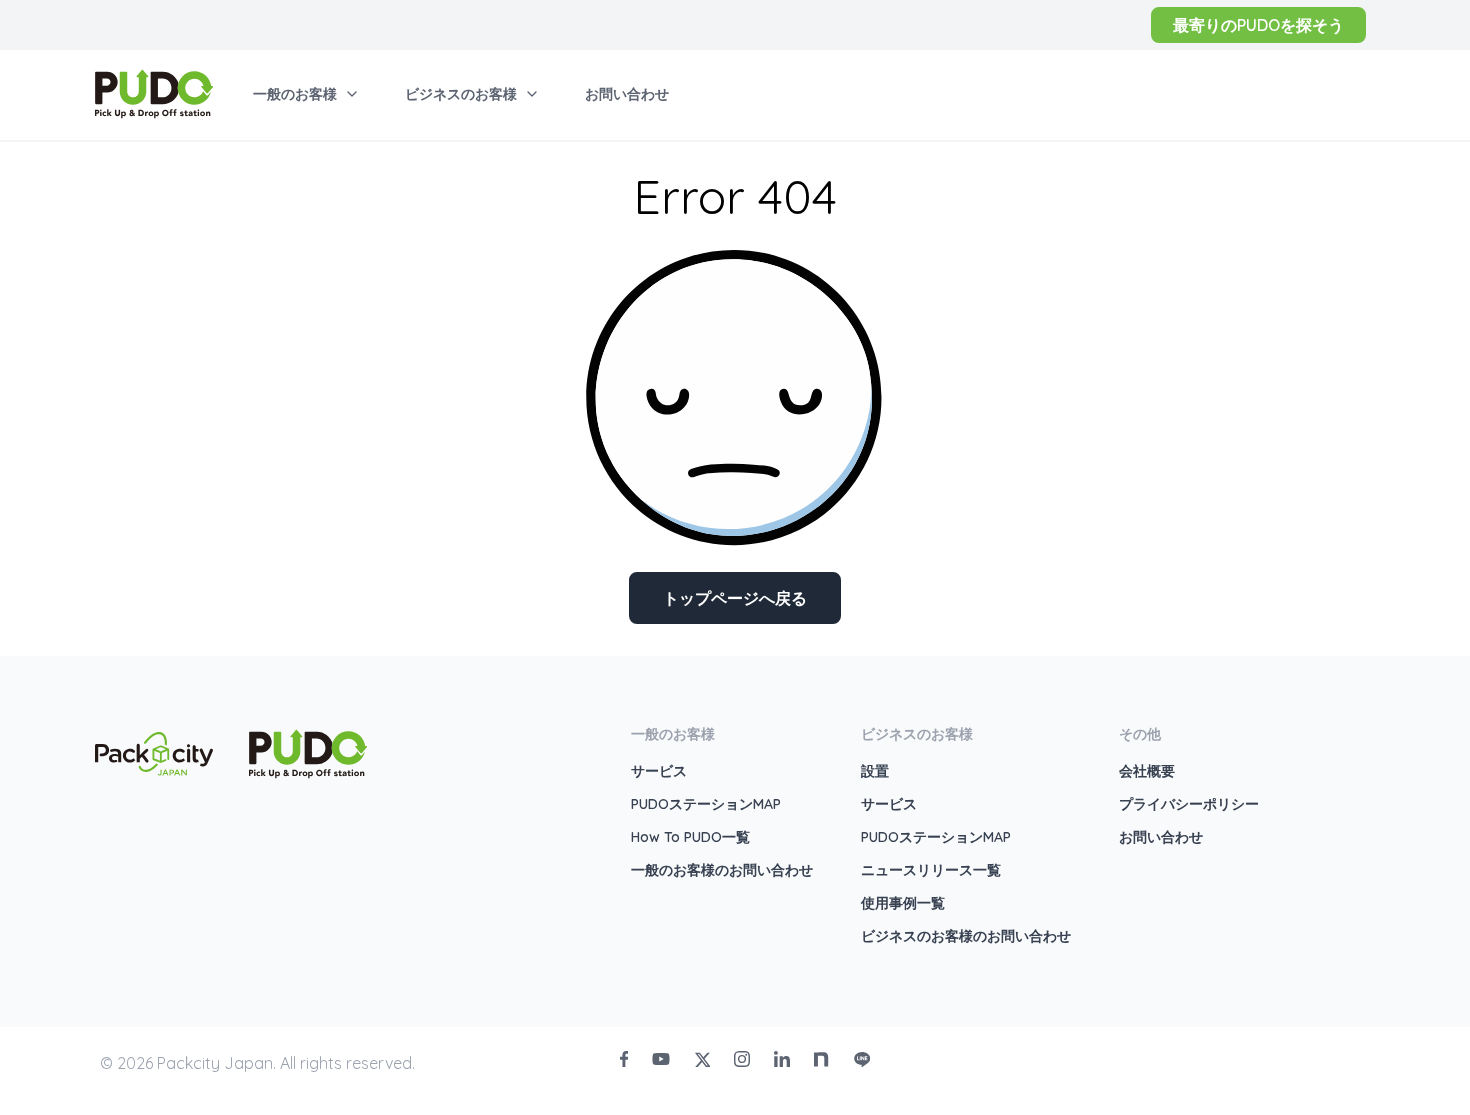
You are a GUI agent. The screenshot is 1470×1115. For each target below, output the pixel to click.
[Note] (822, 1059)
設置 (875, 771)
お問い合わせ (1161, 837)
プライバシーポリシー (1189, 804)
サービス (659, 771)
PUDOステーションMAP (706, 804)
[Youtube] (661, 1059)
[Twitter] (702, 1059)
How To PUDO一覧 (690, 837)
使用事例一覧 (903, 903)
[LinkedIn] (782, 1059)
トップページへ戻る (735, 598)
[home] (154, 94)
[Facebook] (624, 1059)
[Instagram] (742, 1059)
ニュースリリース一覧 (931, 870)
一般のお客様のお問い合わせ (722, 870)
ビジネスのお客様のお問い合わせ (966, 936)
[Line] (862, 1059)
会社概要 (1147, 771)
